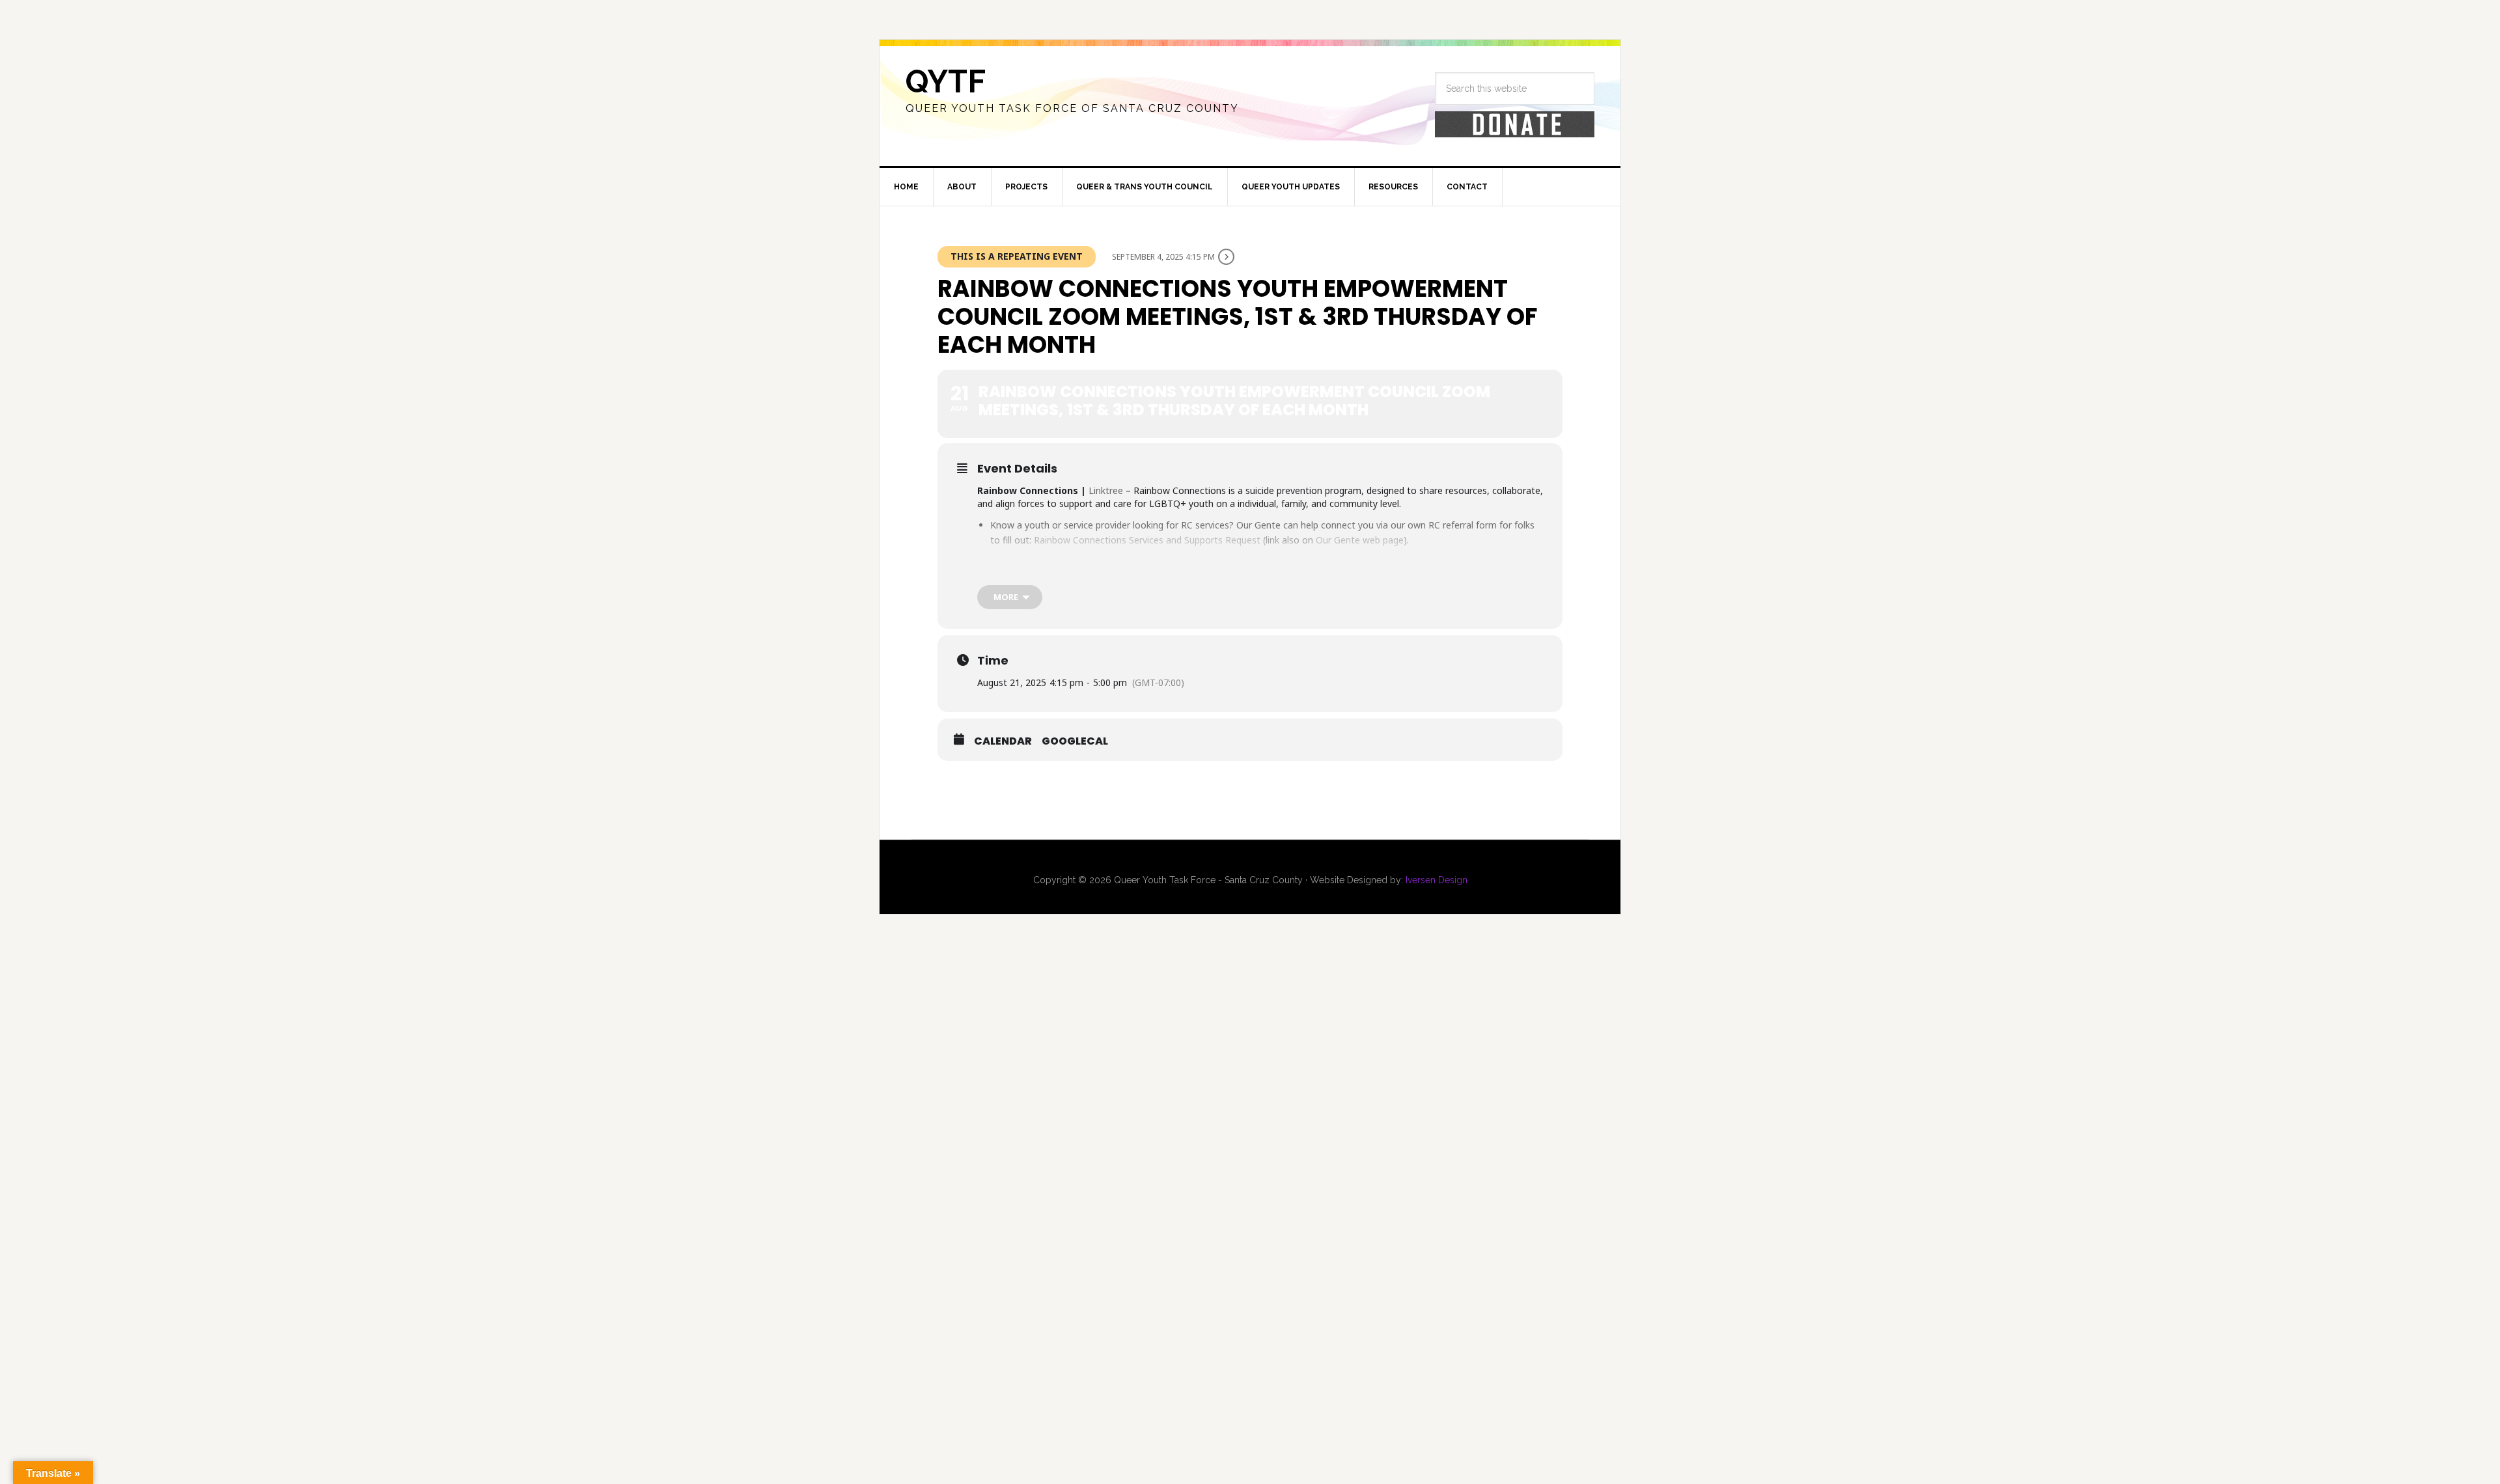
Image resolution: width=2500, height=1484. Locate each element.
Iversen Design (1437, 880)
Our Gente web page (1360, 540)
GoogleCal (1075, 741)
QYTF (946, 81)
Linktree (1106, 490)
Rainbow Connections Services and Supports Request (1147, 540)
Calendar (1003, 741)
